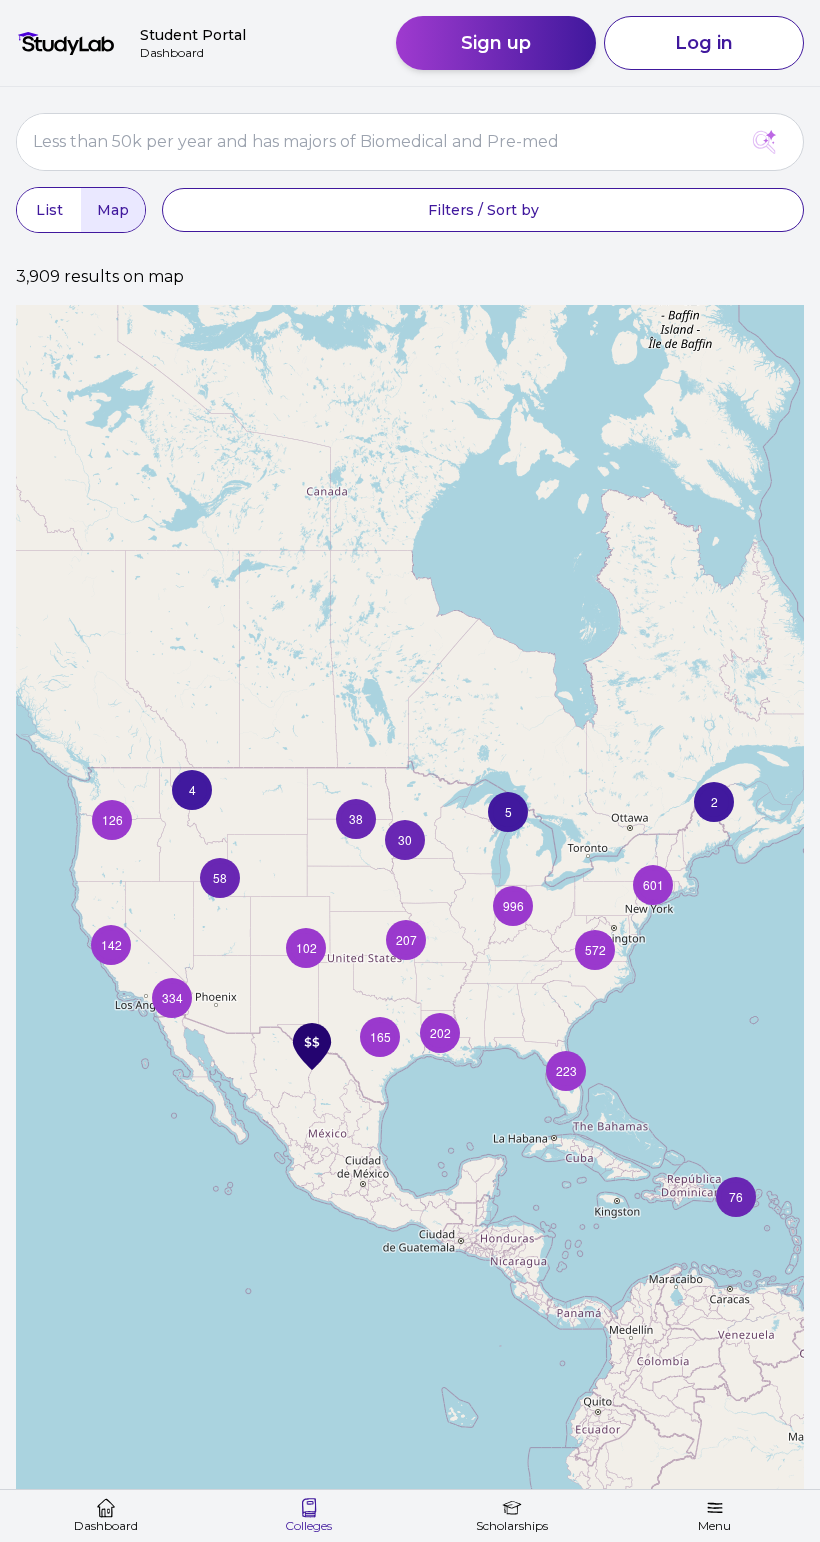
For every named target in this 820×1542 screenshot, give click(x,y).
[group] (81, 210)
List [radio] (49, 210)
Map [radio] (113, 210)
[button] (736, 1197)
